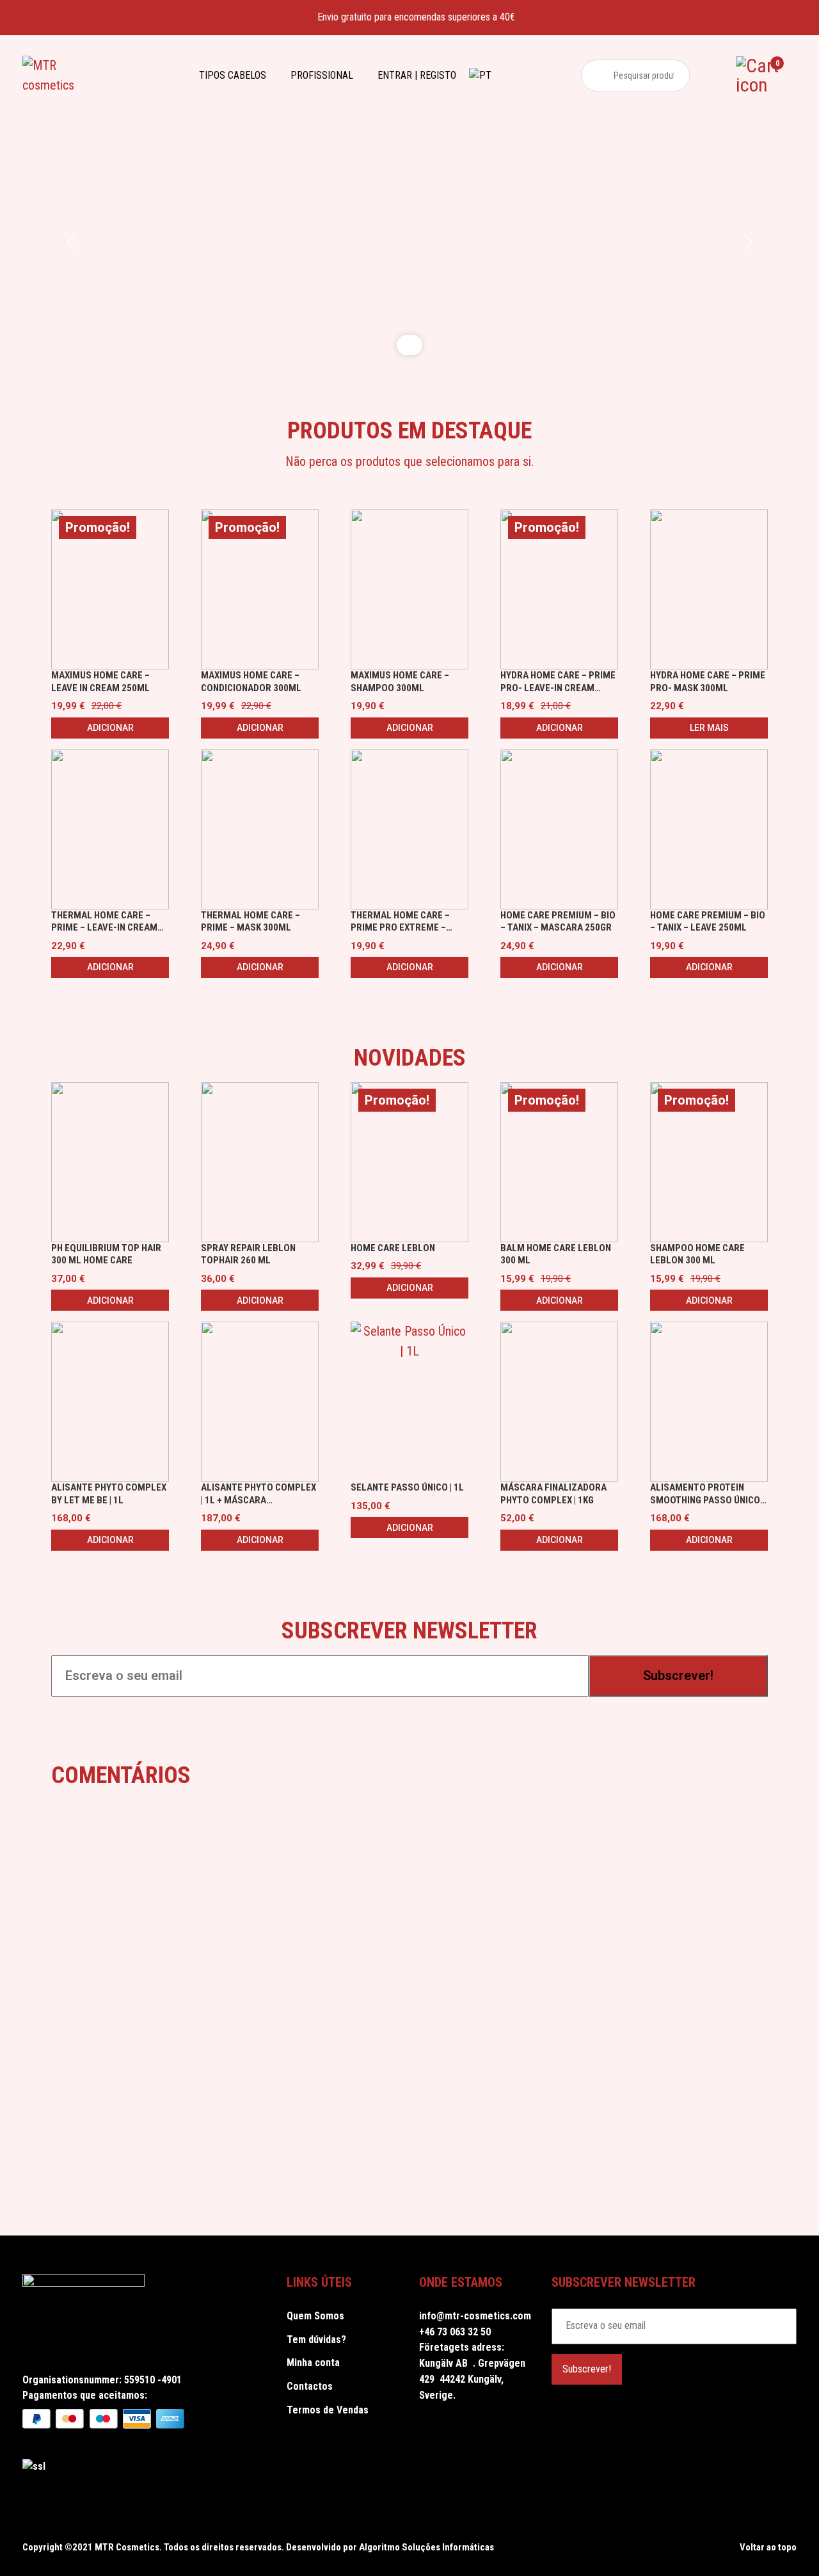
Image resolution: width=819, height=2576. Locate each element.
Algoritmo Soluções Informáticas (426, 2547)
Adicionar (110, 728)
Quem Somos (315, 2316)
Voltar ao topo (767, 2547)
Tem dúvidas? (316, 2340)
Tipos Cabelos (233, 75)
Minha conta (313, 2363)
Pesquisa (597, 76)
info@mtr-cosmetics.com (475, 2316)
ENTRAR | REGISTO (417, 75)
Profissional (322, 75)
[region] (409, 242)
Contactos (310, 2386)
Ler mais (709, 728)
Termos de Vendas (328, 2410)
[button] (71, 242)
